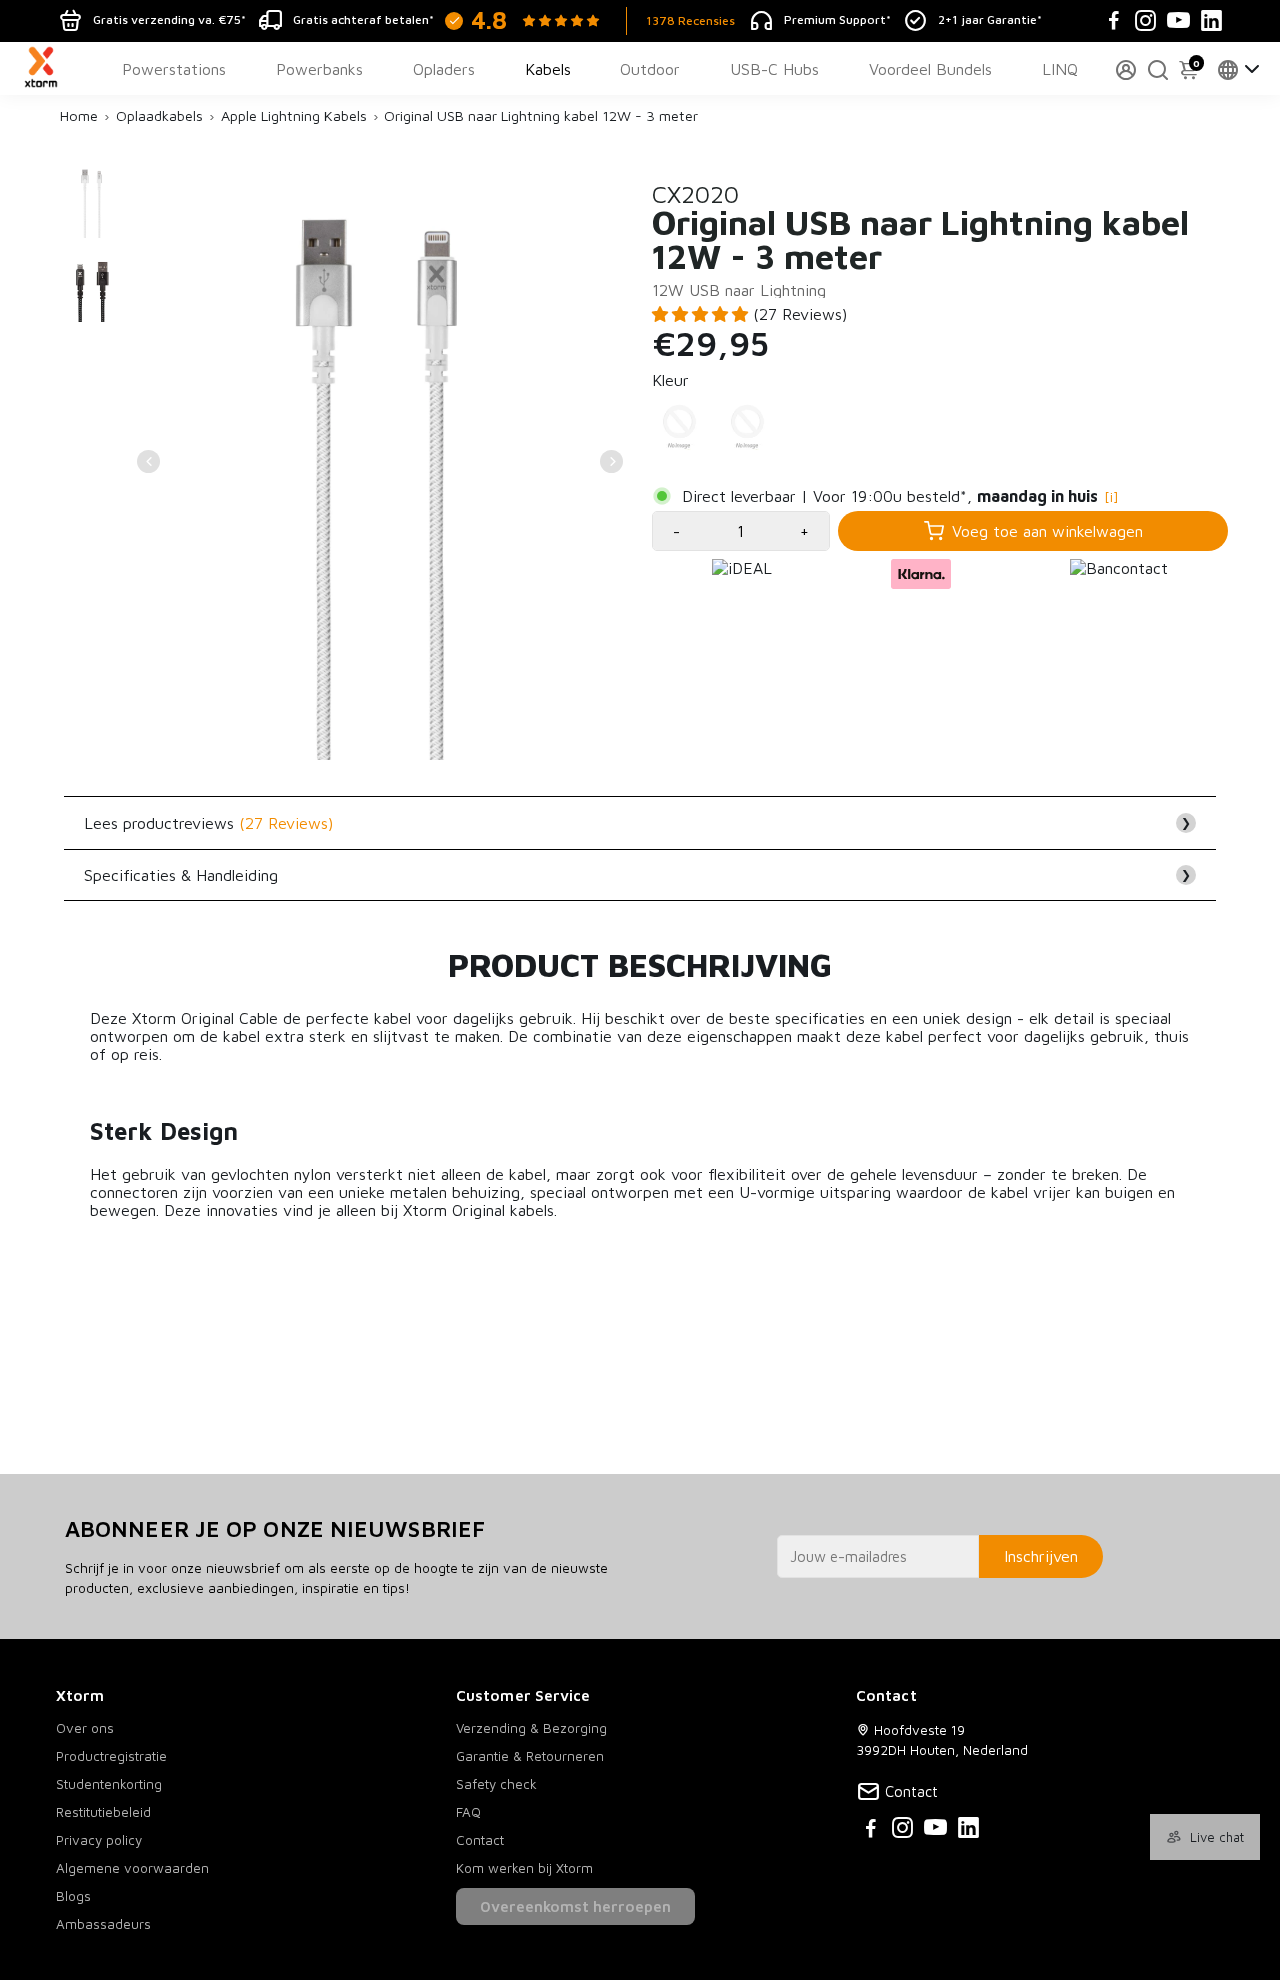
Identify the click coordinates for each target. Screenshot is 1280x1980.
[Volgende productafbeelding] (611, 461)
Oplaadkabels (159, 115)
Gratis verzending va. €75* (169, 19)
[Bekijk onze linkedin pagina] (968, 1830)
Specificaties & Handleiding (637, 875)
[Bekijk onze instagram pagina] (902, 1830)
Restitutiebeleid (103, 1812)
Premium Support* (837, 19)
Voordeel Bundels (930, 69)
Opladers (444, 69)
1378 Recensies (690, 20)
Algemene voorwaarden (132, 1868)
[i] (1111, 496)
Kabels (548, 69)
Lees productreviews (637, 823)
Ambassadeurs (103, 1924)
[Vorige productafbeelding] (148, 461)
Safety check (496, 1784)
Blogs (73, 1896)
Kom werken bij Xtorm (524, 1868)
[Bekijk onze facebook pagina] (871, 1830)
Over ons (85, 1728)
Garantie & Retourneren (530, 1756)
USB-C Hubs (774, 69)
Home (79, 115)
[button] (702, 314)
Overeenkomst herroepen (575, 1906)
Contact (480, 1840)
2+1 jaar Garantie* (990, 19)
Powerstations (174, 69)
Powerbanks (319, 69)
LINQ (1060, 69)
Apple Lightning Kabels (294, 115)
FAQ (468, 1812)
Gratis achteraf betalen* (363, 19)
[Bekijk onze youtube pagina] (935, 1830)
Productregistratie (111, 1756)
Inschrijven (1041, 1556)
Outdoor (650, 69)
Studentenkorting (109, 1784)
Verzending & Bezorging (531, 1728)
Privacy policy (99, 1840)
